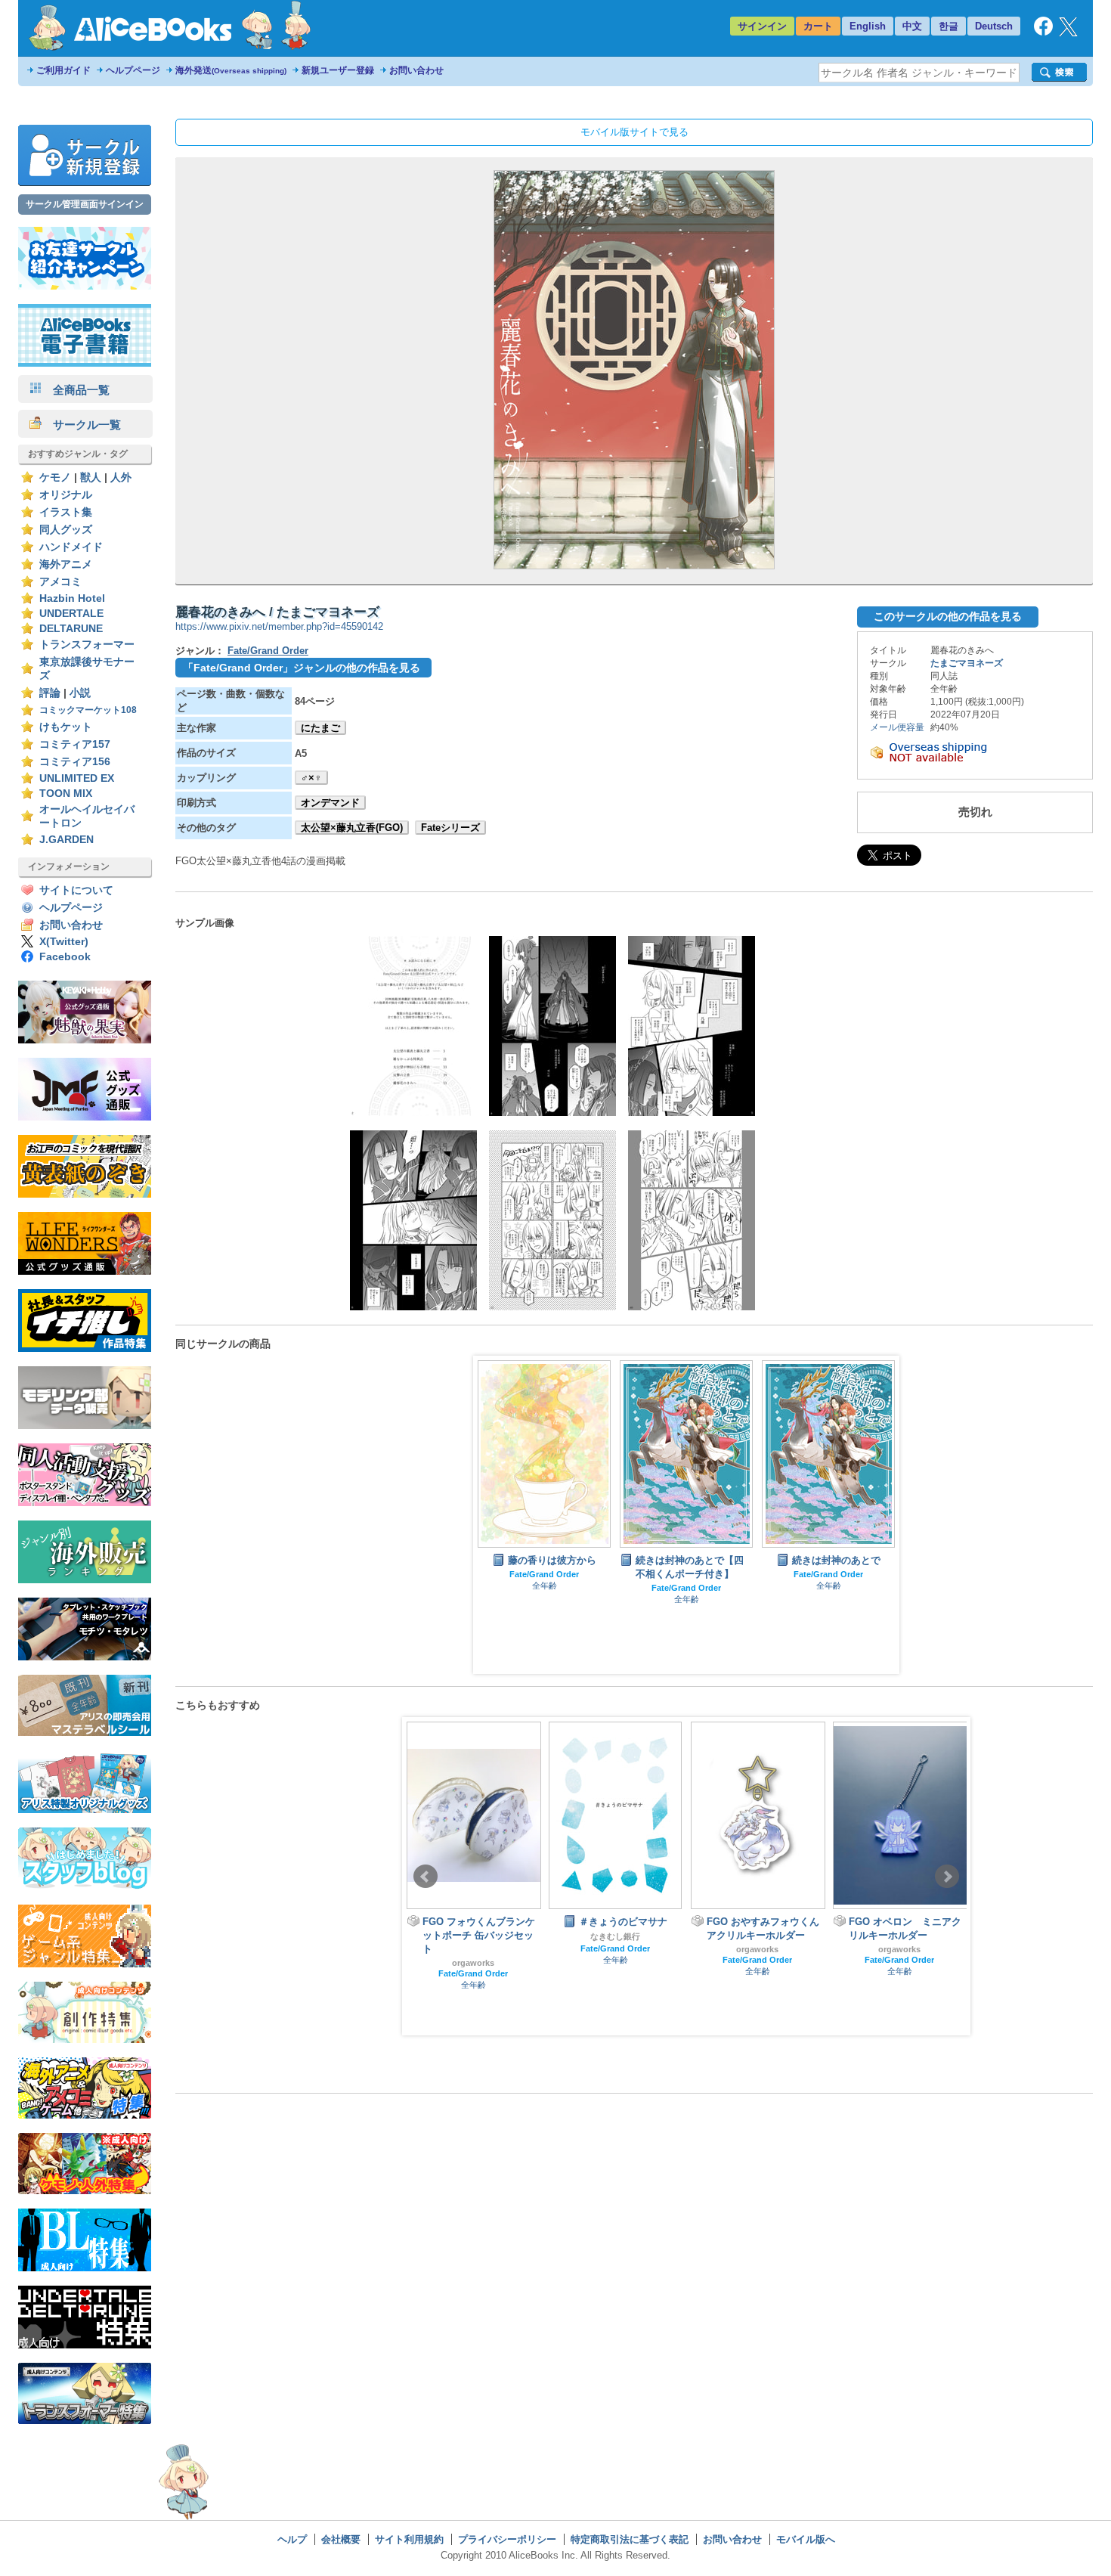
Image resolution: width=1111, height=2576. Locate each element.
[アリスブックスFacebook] (1043, 32)
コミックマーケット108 (88, 710)
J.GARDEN (67, 840)
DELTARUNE (71, 629)
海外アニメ (66, 564)
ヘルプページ (133, 70)
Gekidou (908, 1933)
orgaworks (624, 1949)
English (868, 26)
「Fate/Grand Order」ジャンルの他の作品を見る (302, 668)
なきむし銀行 (481, 1936)
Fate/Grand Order (268, 651)
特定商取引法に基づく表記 (630, 2539)
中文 (912, 26)
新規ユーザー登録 (338, 70)
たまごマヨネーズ (967, 663)
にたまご (320, 728)
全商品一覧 (76, 390)
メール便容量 (897, 727)
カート (818, 26)
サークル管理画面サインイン (85, 204)
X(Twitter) (64, 942)
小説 (80, 693)
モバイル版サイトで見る (634, 132)
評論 (50, 693)
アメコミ (60, 582)
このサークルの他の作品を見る (948, 616)
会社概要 (341, 2539)
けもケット (66, 727)
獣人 (91, 477)
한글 (949, 26)
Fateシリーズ (450, 828)
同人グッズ (66, 530)
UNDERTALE (71, 614)
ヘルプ (292, 2539)
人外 (121, 477)
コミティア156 (75, 762)
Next (947, 1877)
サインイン (762, 26)
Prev (426, 1877)
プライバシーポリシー (507, 2539)
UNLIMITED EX (77, 778)
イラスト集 (66, 512)
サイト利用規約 (409, 2539)
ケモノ (55, 477)
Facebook (65, 957)
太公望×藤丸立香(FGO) (352, 828)
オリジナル (66, 495)
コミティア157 (75, 744)
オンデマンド (330, 803)
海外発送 (231, 70)
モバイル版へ (806, 2539)
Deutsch (994, 26)
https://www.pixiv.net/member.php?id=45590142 (279, 626)
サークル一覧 (81, 425)
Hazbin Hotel (72, 598)
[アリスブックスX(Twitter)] (1068, 33)
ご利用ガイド (63, 70)
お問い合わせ (416, 70)
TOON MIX (66, 794)
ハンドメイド (71, 547)
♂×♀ (311, 778)
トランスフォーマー (87, 645)
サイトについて (76, 890)
